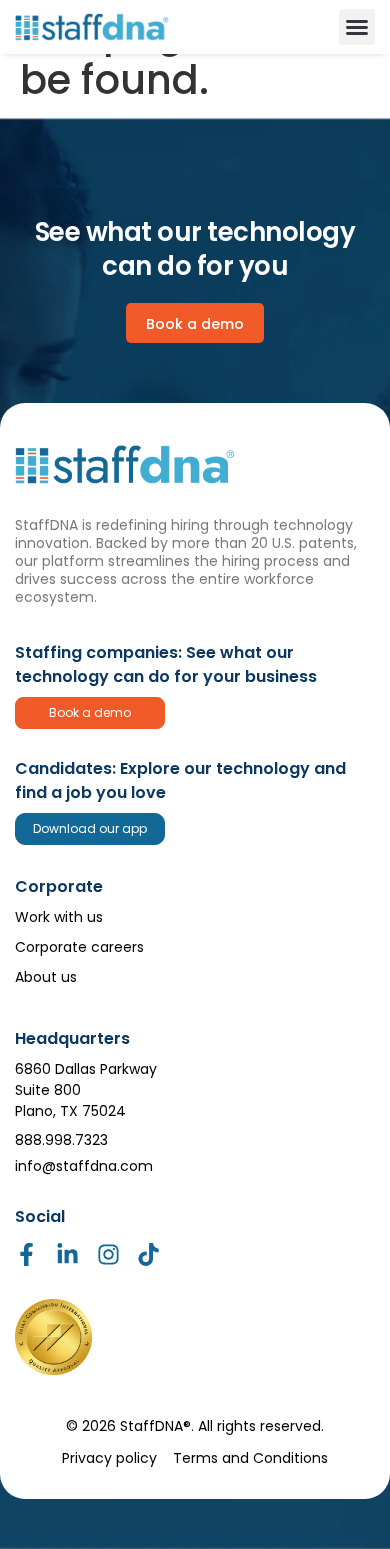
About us (46, 977)
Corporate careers (79, 947)
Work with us (59, 917)
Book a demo (90, 712)
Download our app (90, 828)
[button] (357, 27)
